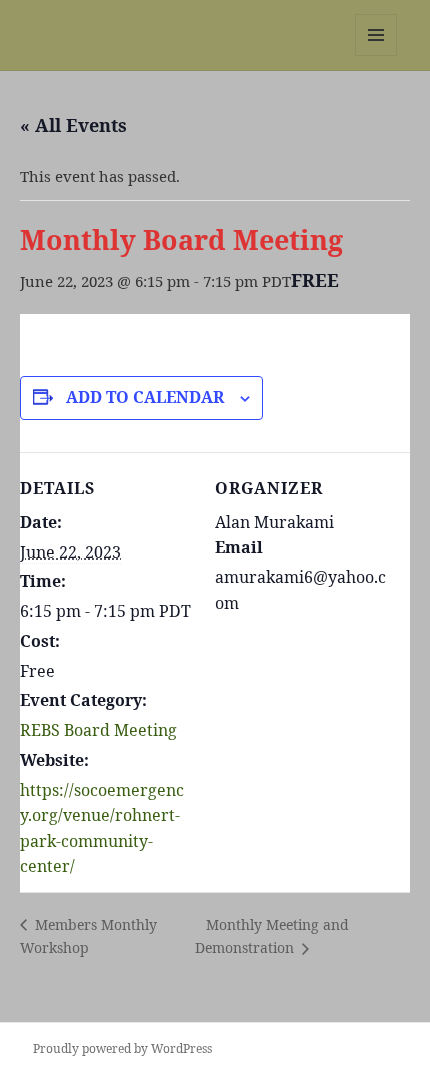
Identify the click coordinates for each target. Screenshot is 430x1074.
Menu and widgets (376, 55)
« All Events (73, 125)
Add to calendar (145, 397)
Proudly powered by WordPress (122, 1048)
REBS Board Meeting (98, 730)
